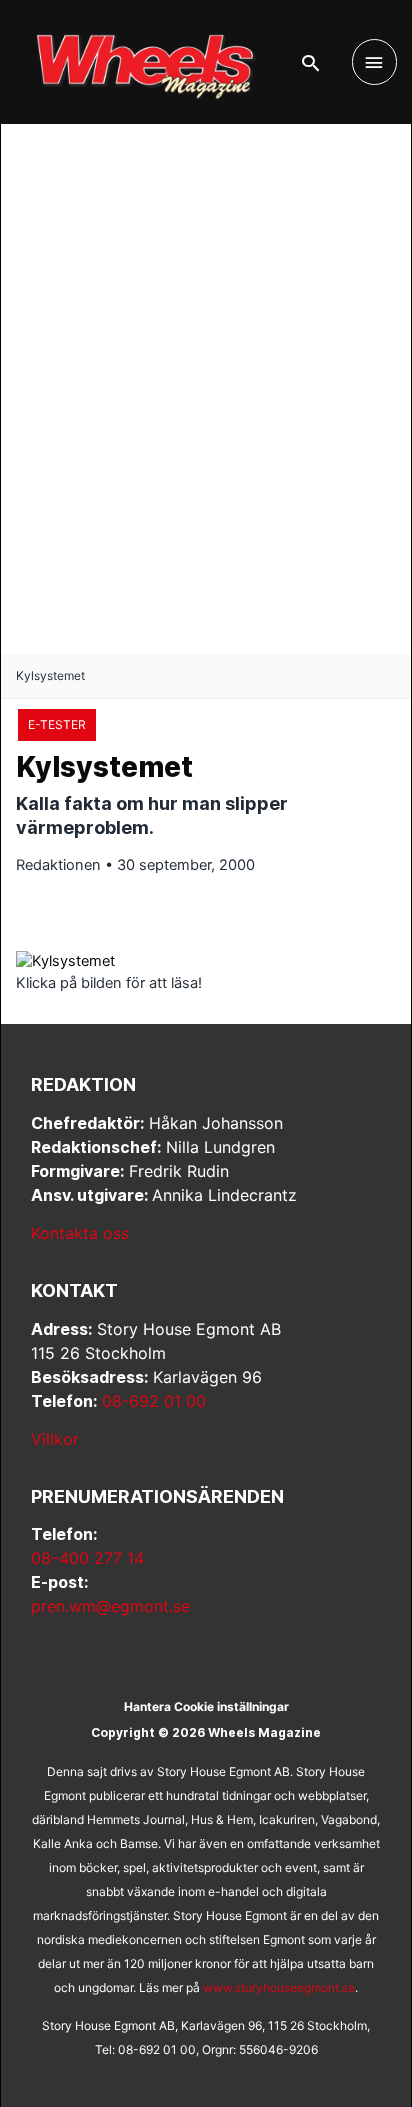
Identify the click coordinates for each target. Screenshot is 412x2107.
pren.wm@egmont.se (110, 1606)
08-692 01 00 (154, 1401)
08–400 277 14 (87, 1558)
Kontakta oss (80, 1233)
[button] (310, 63)
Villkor (55, 1439)
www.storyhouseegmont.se (279, 1987)
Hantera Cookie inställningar (206, 1706)
